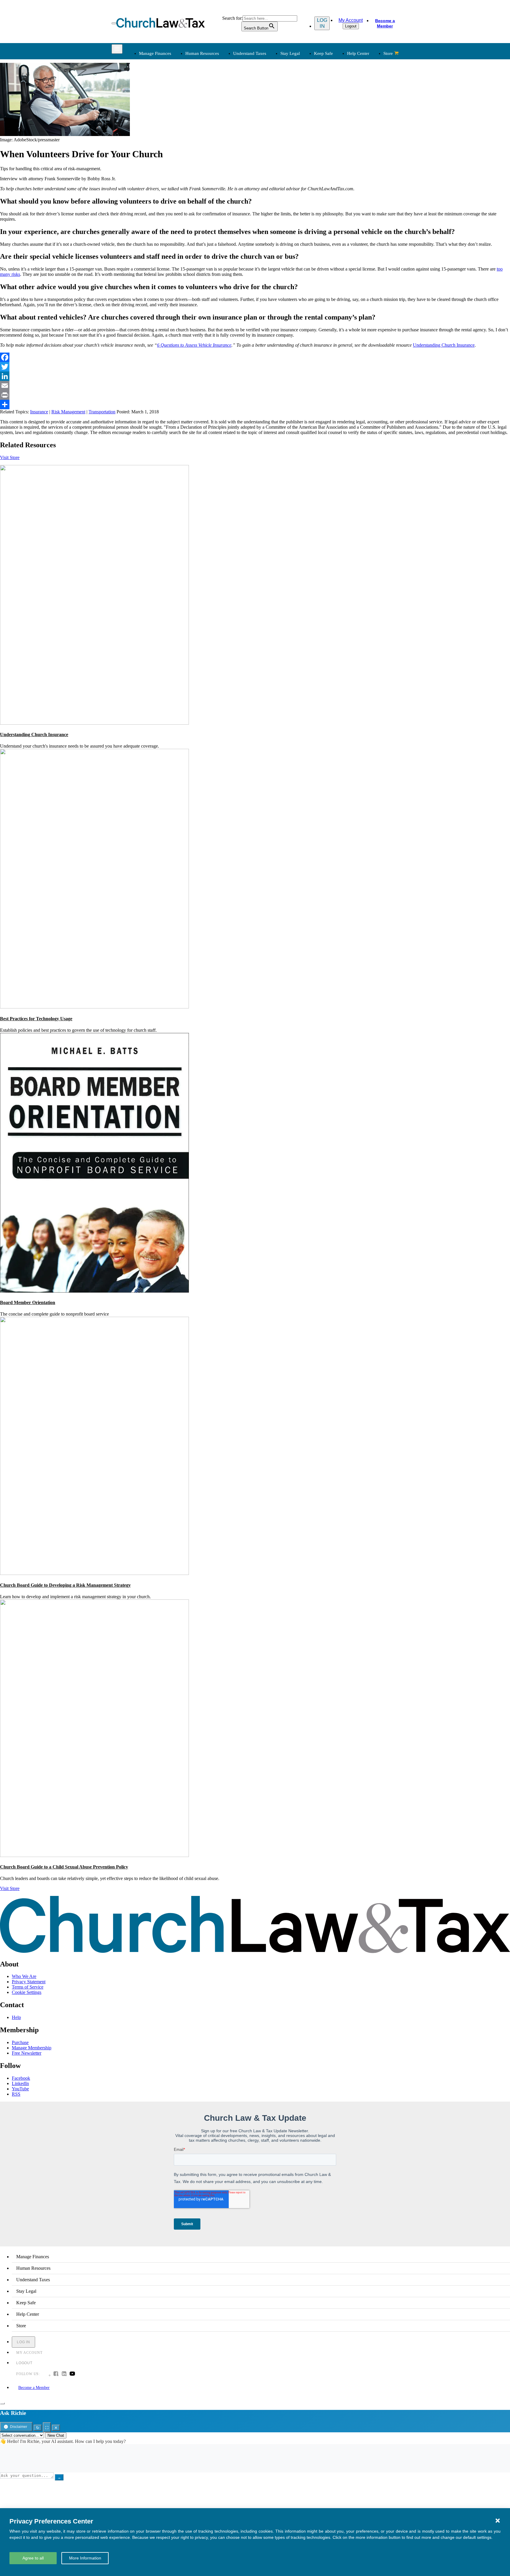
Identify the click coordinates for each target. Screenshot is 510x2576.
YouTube (20, 2089)
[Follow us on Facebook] (56, 2374)
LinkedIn (20, 2083)
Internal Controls (154, 118)
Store (388, 53)
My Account (351, 20)
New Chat (56, 2435)
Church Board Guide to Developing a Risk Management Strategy (65, 1585)
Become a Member (385, 23)
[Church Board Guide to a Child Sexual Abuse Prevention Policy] (94, 1855)
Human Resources (202, 53)
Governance (332, 118)
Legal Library (334, 132)
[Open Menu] (114, 23)
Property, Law (334, 139)
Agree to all (33, 2558)
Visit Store (10, 457)
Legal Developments (340, 125)
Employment (211, 96)
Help (16, 2017)
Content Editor (274, 176)
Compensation (212, 89)
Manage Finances (155, 53)
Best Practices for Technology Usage (36, 1019)
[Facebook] (255, 357)
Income (267, 110)
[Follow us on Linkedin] (64, 2374)
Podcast (206, 169)
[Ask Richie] (2, 2403)
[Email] (255, 386)
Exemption (270, 96)
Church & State (335, 103)
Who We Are (264, 152)
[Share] (255, 405)
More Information (85, 2558)
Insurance (147, 183)
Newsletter (209, 162)
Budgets (146, 89)
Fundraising (149, 110)
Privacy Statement (29, 1982)
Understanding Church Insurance (444, 345)
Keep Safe (323, 53)
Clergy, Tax (271, 89)
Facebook (21, 2078)
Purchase (20, 2042)
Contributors (272, 204)
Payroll (206, 103)
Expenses (269, 103)
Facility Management (158, 176)
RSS (16, 2094)
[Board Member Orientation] (94, 1291)
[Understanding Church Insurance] (94, 723)
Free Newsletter (27, 2053)
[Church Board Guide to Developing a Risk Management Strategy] (94, 1573)
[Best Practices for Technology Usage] (94, 1007)
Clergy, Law (332, 110)
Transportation (152, 190)
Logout (351, 26)
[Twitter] (255, 367)
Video (205, 190)
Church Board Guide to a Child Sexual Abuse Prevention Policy (64, 1867)
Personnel (208, 110)
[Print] (255, 395)
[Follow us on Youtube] (72, 2374)
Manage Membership (32, 2048)
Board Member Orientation (28, 1302)
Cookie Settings (27, 1992)
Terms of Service (28, 1987)
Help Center (358, 53)
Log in (322, 23)
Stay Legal (290, 53)
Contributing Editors (279, 197)
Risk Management (68, 412)
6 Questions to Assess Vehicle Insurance (194, 345)
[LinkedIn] (255, 376)
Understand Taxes (250, 53)
